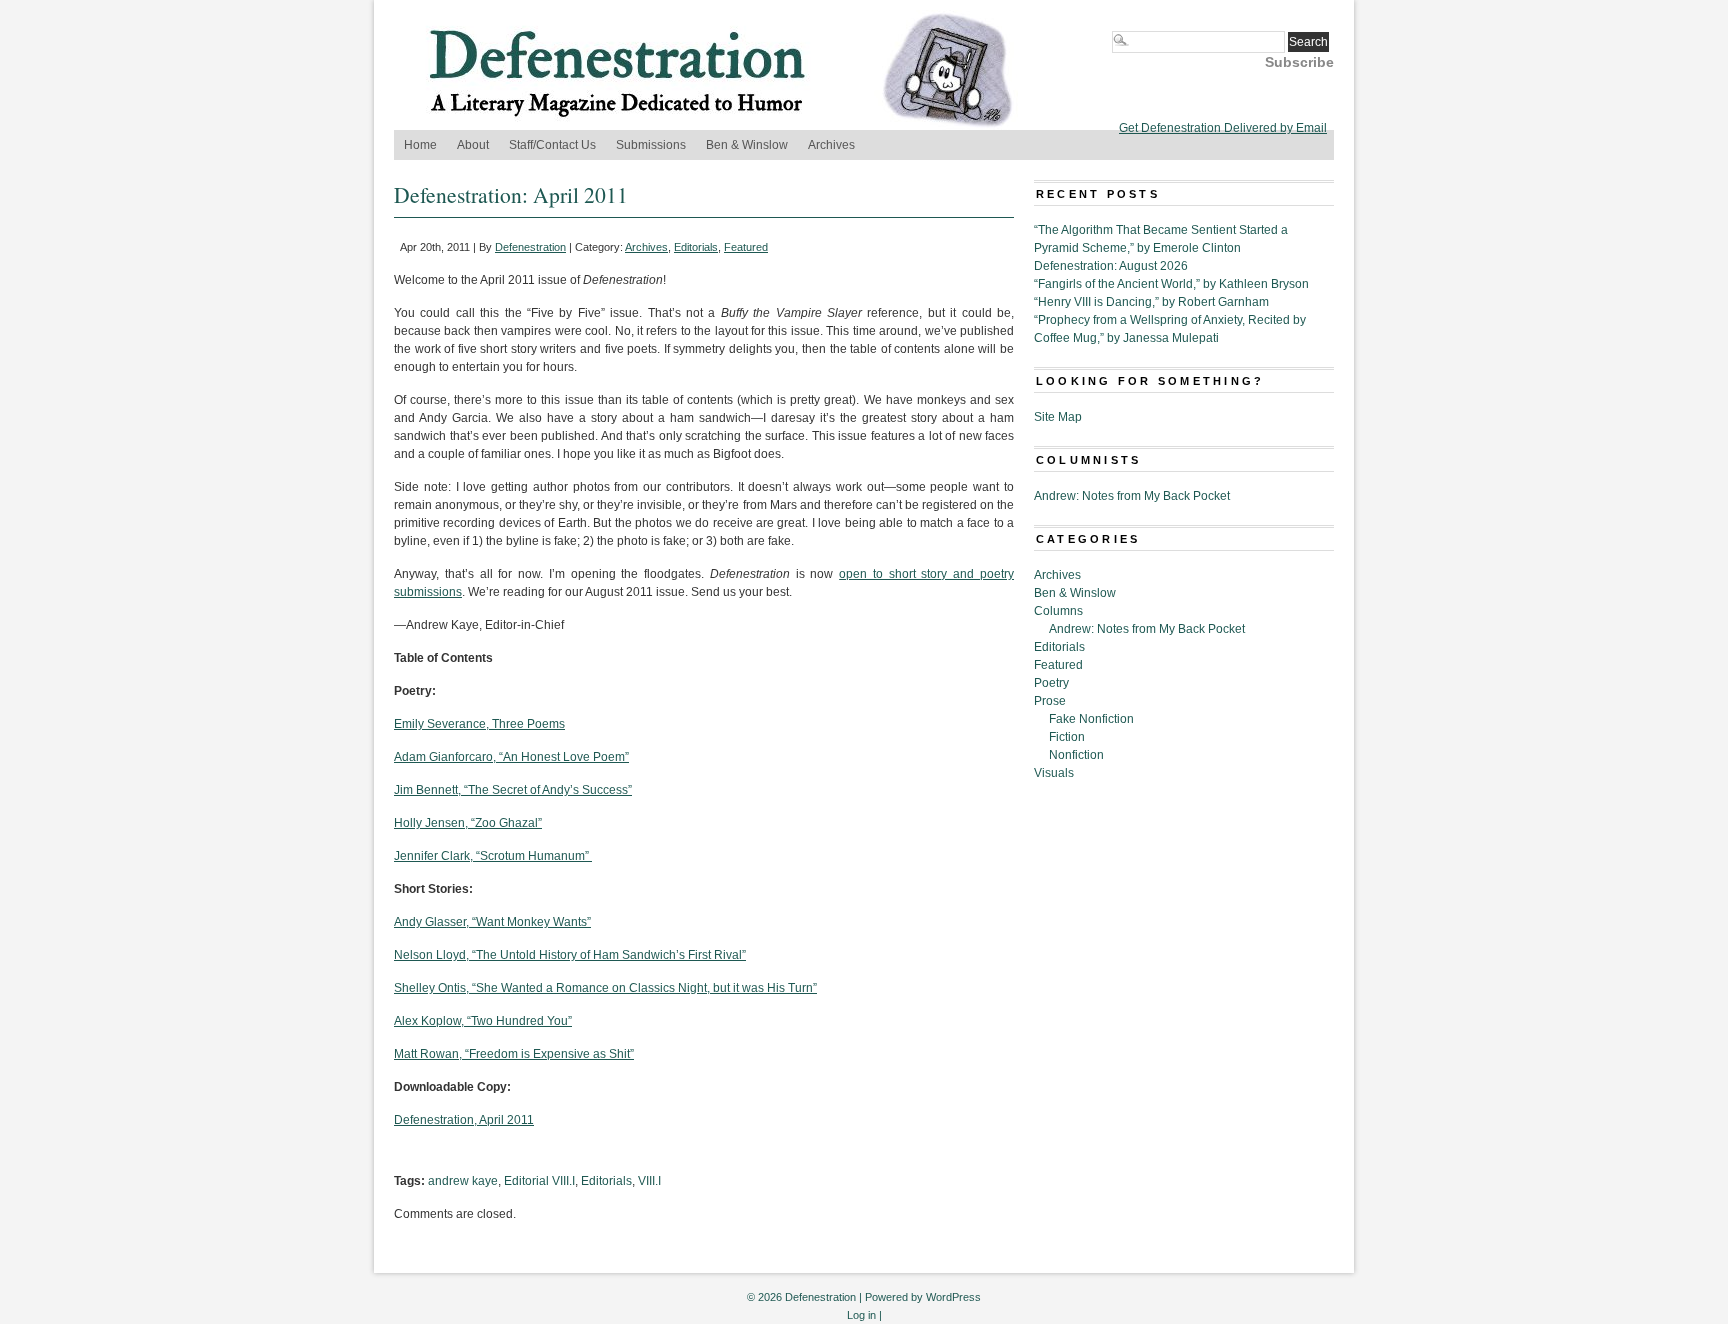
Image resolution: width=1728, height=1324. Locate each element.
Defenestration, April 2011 (464, 1120)
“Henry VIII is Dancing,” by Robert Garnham (1151, 302)
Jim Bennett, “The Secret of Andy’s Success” (513, 790)
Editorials (696, 247)
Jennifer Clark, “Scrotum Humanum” (491, 856)
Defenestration (530, 247)
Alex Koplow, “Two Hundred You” (483, 1021)
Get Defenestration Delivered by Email (1223, 128)
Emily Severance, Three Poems (479, 724)
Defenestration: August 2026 (1111, 266)
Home (420, 145)
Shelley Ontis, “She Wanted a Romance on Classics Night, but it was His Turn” (605, 988)
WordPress (953, 1297)
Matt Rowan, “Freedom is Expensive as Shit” (514, 1054)
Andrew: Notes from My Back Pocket (1132, 496)
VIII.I (649, 1181)
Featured (746, 247)
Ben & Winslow (747, 145)
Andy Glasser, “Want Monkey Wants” (492, 922)
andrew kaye (463, 1181)
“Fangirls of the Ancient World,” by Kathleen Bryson (1171, 284)
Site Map (1058, 417)
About (473, 145)
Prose (1050, 701)
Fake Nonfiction (1091, 719)
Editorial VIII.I (539, 1181)
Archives (831, 145)
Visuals (1054, 773)
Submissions (651, 145)
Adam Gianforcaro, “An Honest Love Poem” (511, 757)
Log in (861, 1315)
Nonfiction (1076, 755)
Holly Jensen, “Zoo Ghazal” (468, 823)
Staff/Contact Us (552, 145)
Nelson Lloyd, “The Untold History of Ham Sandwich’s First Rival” (570, 955)
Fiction (1067, 737)
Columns (1058, 611)
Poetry (1051, 683)
